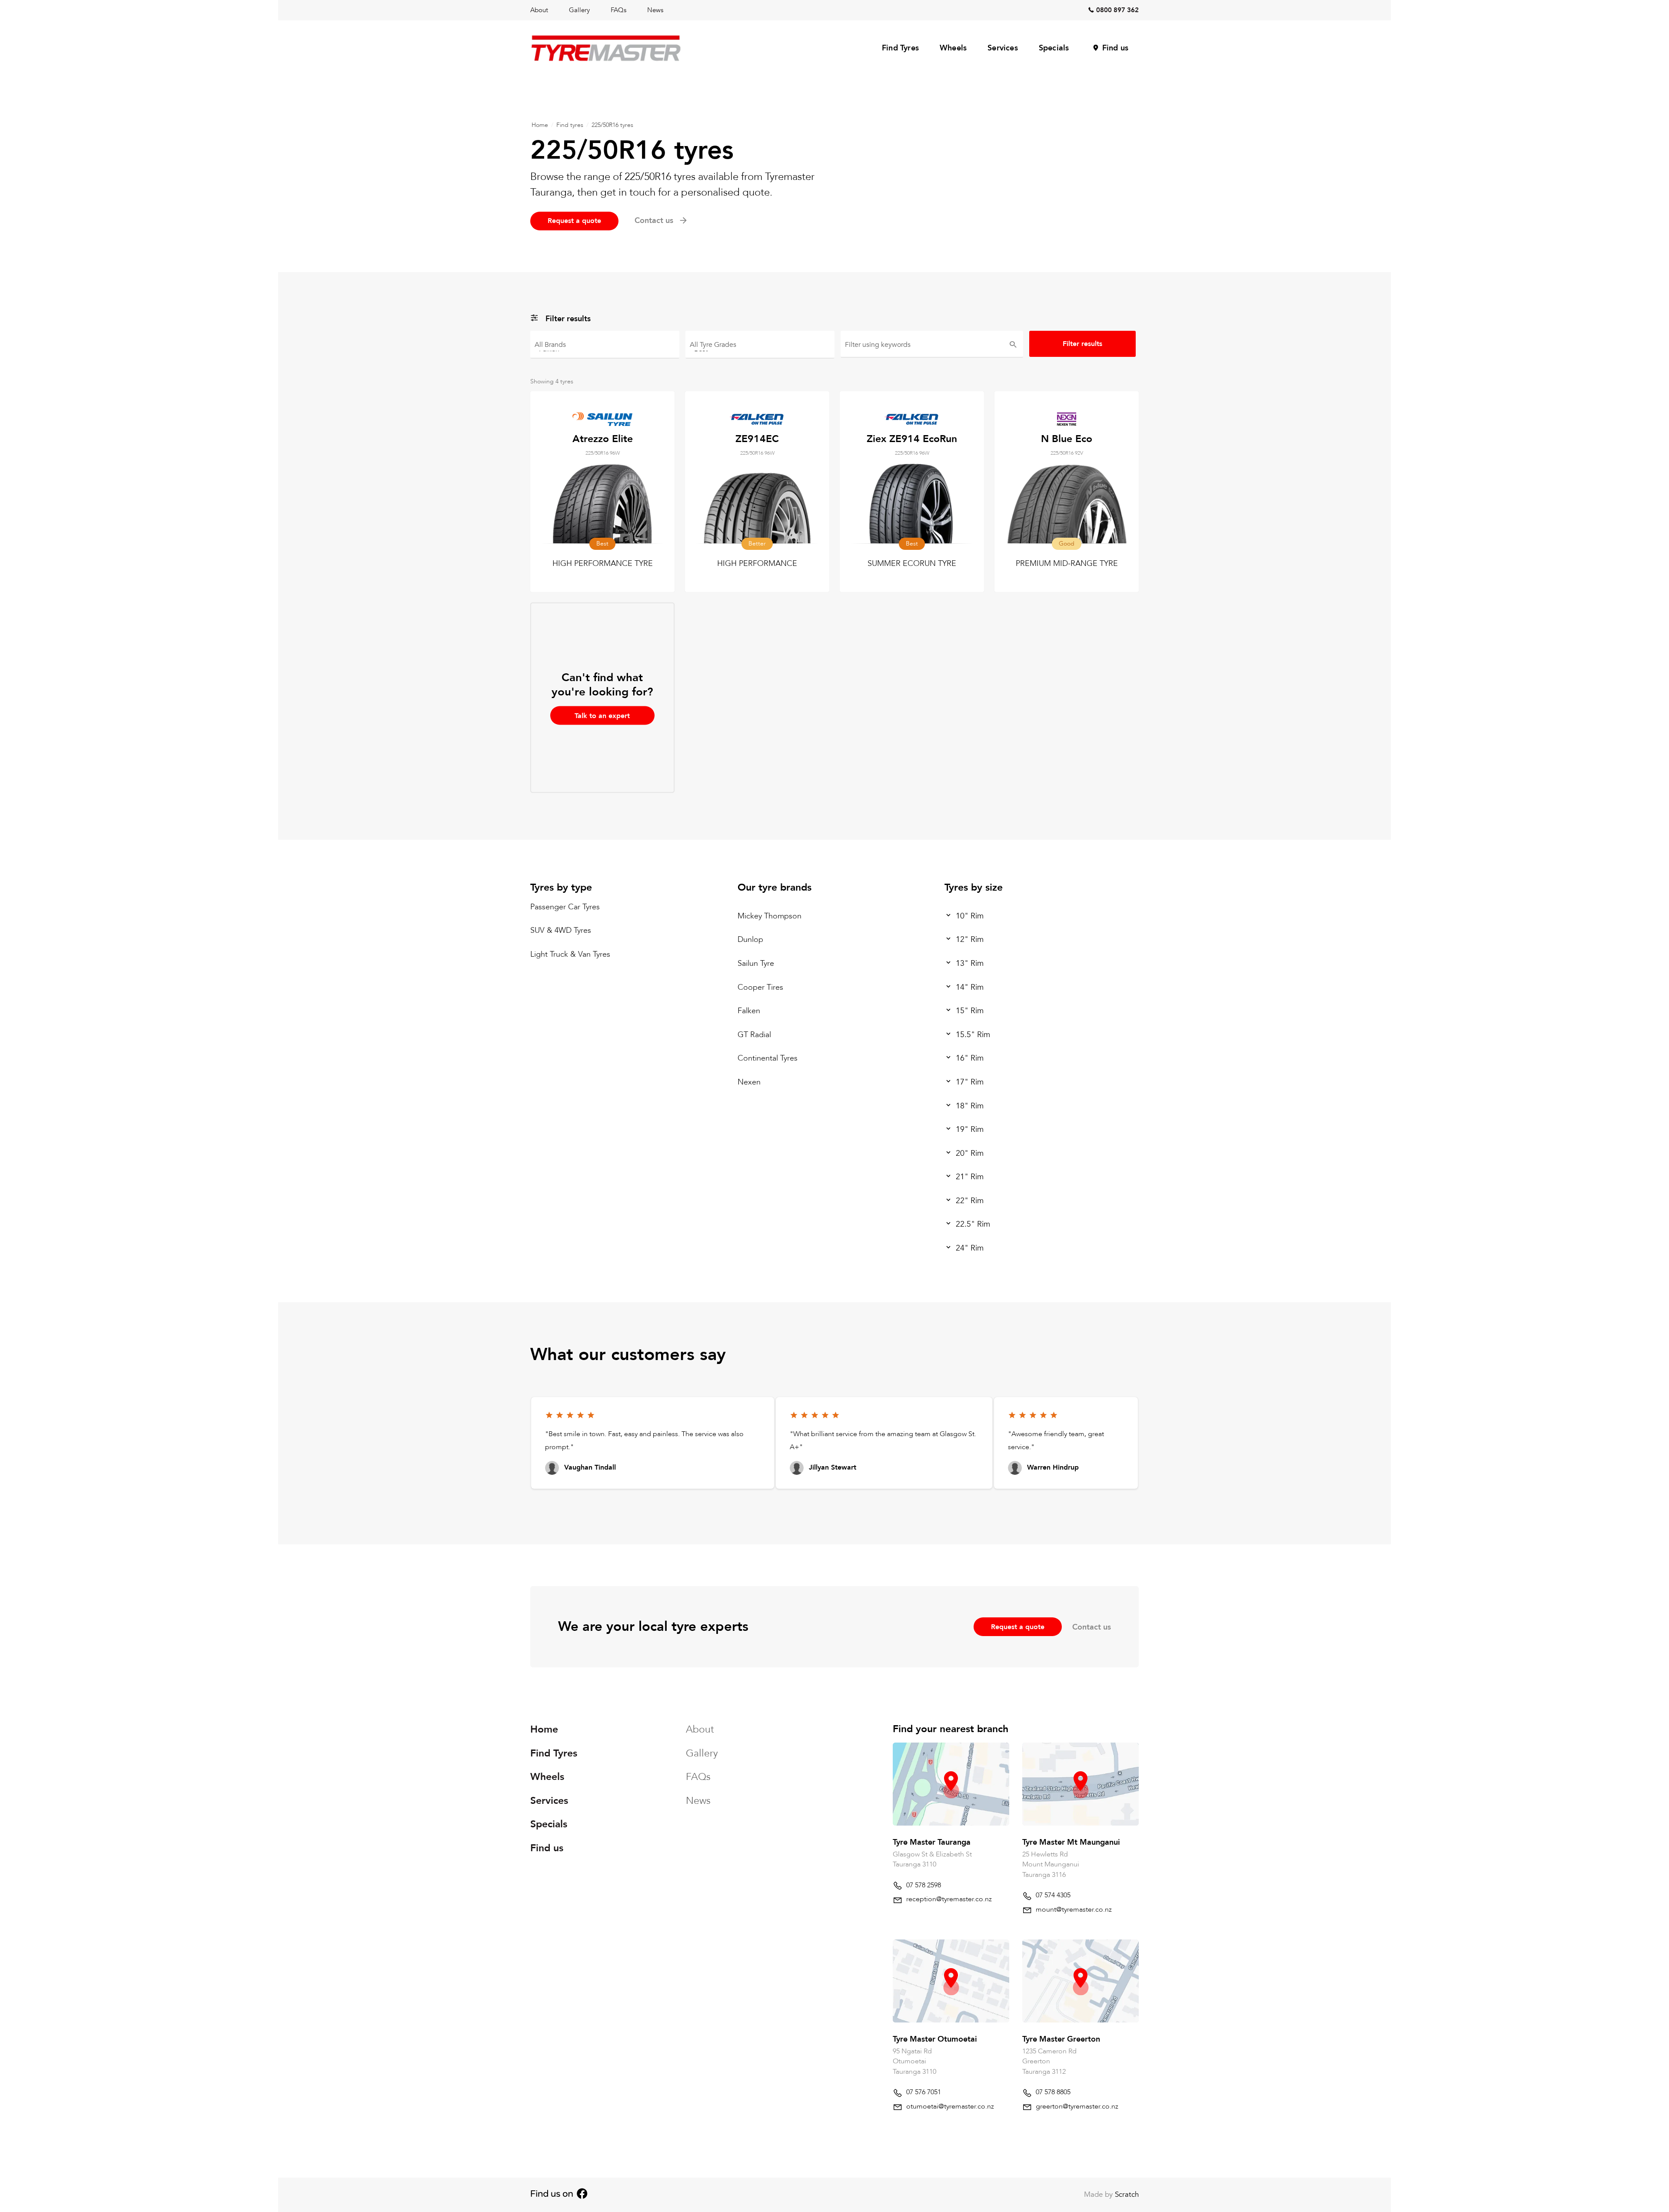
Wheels (953, 48)
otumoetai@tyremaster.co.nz (950, 2106)
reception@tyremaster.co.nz (949, 1899)
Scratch (1127, 2194)
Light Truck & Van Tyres (570, 954)
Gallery (579, 10)
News (655, 10)
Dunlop (750, 940)
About (539, 10)
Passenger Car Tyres (565, 907)
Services (1003, 48)
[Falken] (605, 348)
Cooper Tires (760, 987)
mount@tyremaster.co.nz (1074, 1909)
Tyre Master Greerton (1061, 2039)
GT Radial (754, 1035)
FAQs (618, 10)
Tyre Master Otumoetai (935, 2039)
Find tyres (570, 125)
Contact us (1092, 1627)
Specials (1054, 48)
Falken (749, 1011)
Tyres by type (561, 887)
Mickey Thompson (770, 916)
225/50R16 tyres (612, 125)
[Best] (760, 348)
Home (540, 125)
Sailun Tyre (756, 963)
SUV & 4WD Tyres (561, 930)
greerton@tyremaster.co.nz (1077, 2106)
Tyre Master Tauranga (932, 1842)
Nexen (749, 1082)
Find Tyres (900, 48)
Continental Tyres (768, 1059)
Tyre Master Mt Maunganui (1071, 1842)
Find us (1115, 48)
